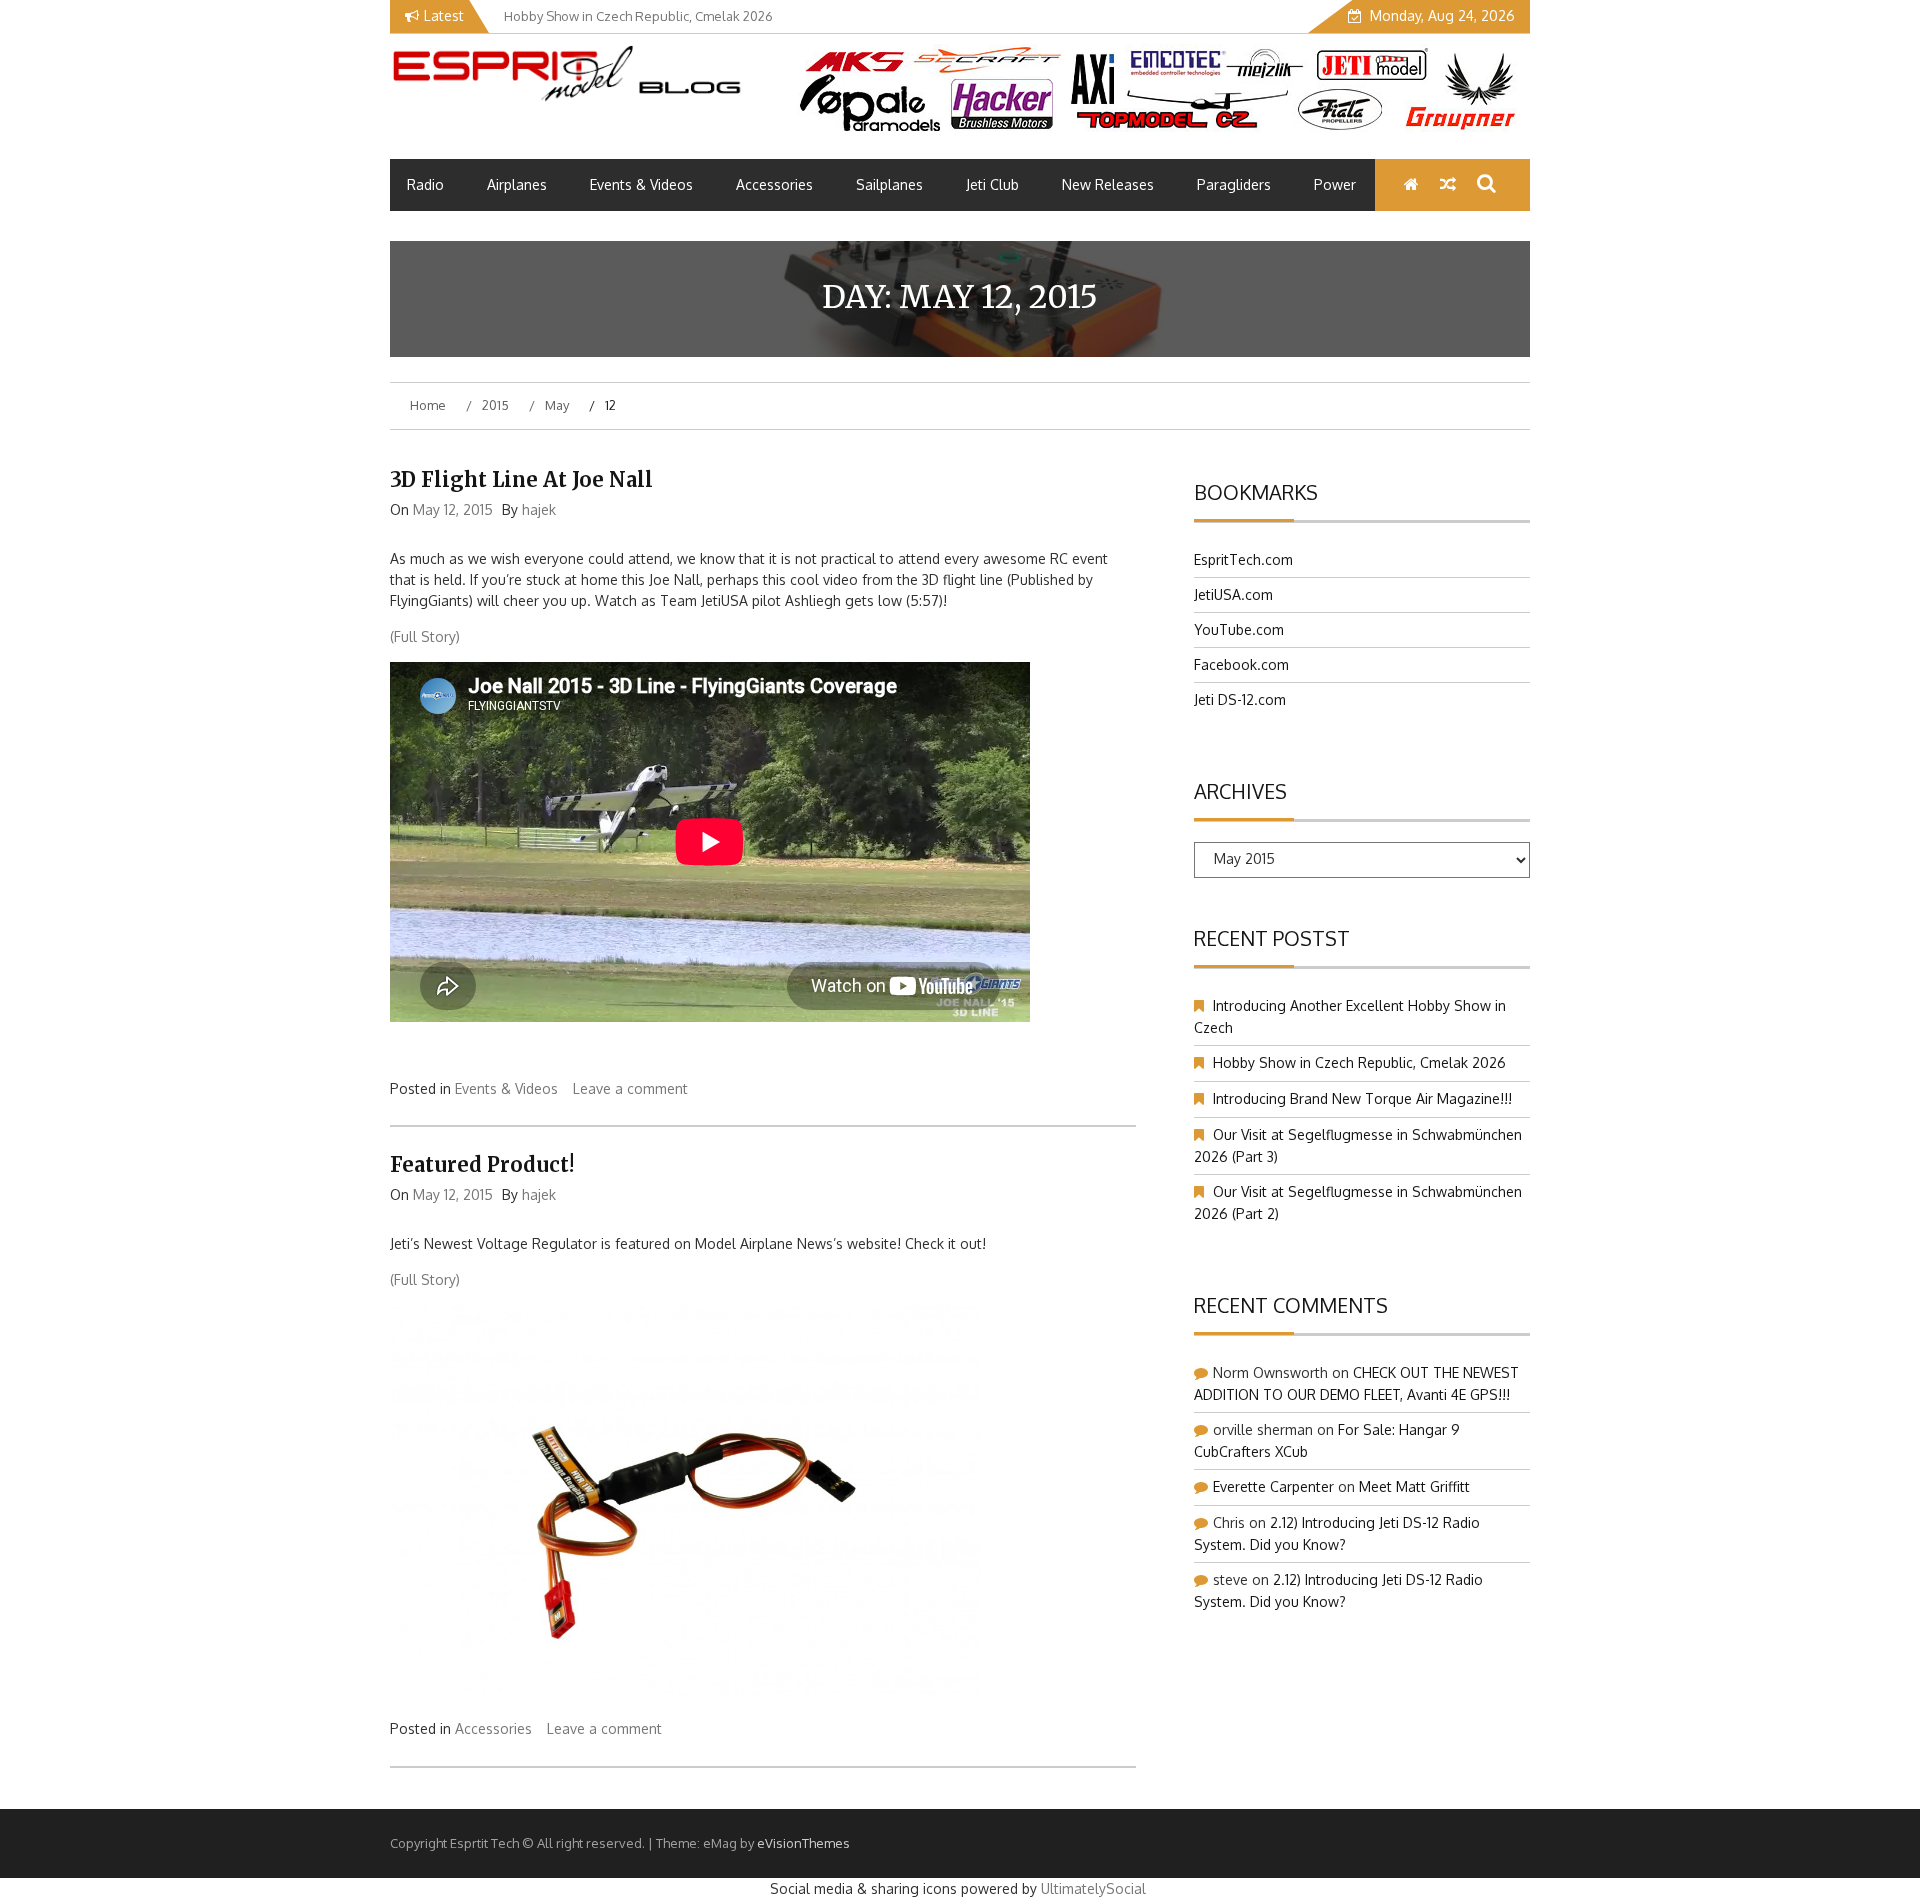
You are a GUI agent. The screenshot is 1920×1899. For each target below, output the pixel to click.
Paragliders (1234, 184)
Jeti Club (992, 184)
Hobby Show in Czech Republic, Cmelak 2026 (1359, 1062)
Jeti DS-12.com (1240, 699)
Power (1335, 184)
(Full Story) (425, 636)
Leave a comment (630, 1088)
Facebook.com (1241, 664)
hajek (539, 509)
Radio (425, 184)
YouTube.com (1239, 629)
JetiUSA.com (1233, 594)
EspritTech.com (1243, 559)
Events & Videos (641, 184)
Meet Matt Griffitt (1414, 1486)
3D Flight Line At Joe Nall (521, 479)
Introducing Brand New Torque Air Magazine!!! (1362, 1098)
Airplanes (517, 184)
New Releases (1108, 184)
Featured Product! (482, 1164)
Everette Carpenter (1273, 1486)
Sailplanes (889, 184)
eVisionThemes (803, 1843)
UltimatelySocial (1093, 1888)
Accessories (774, 184)
